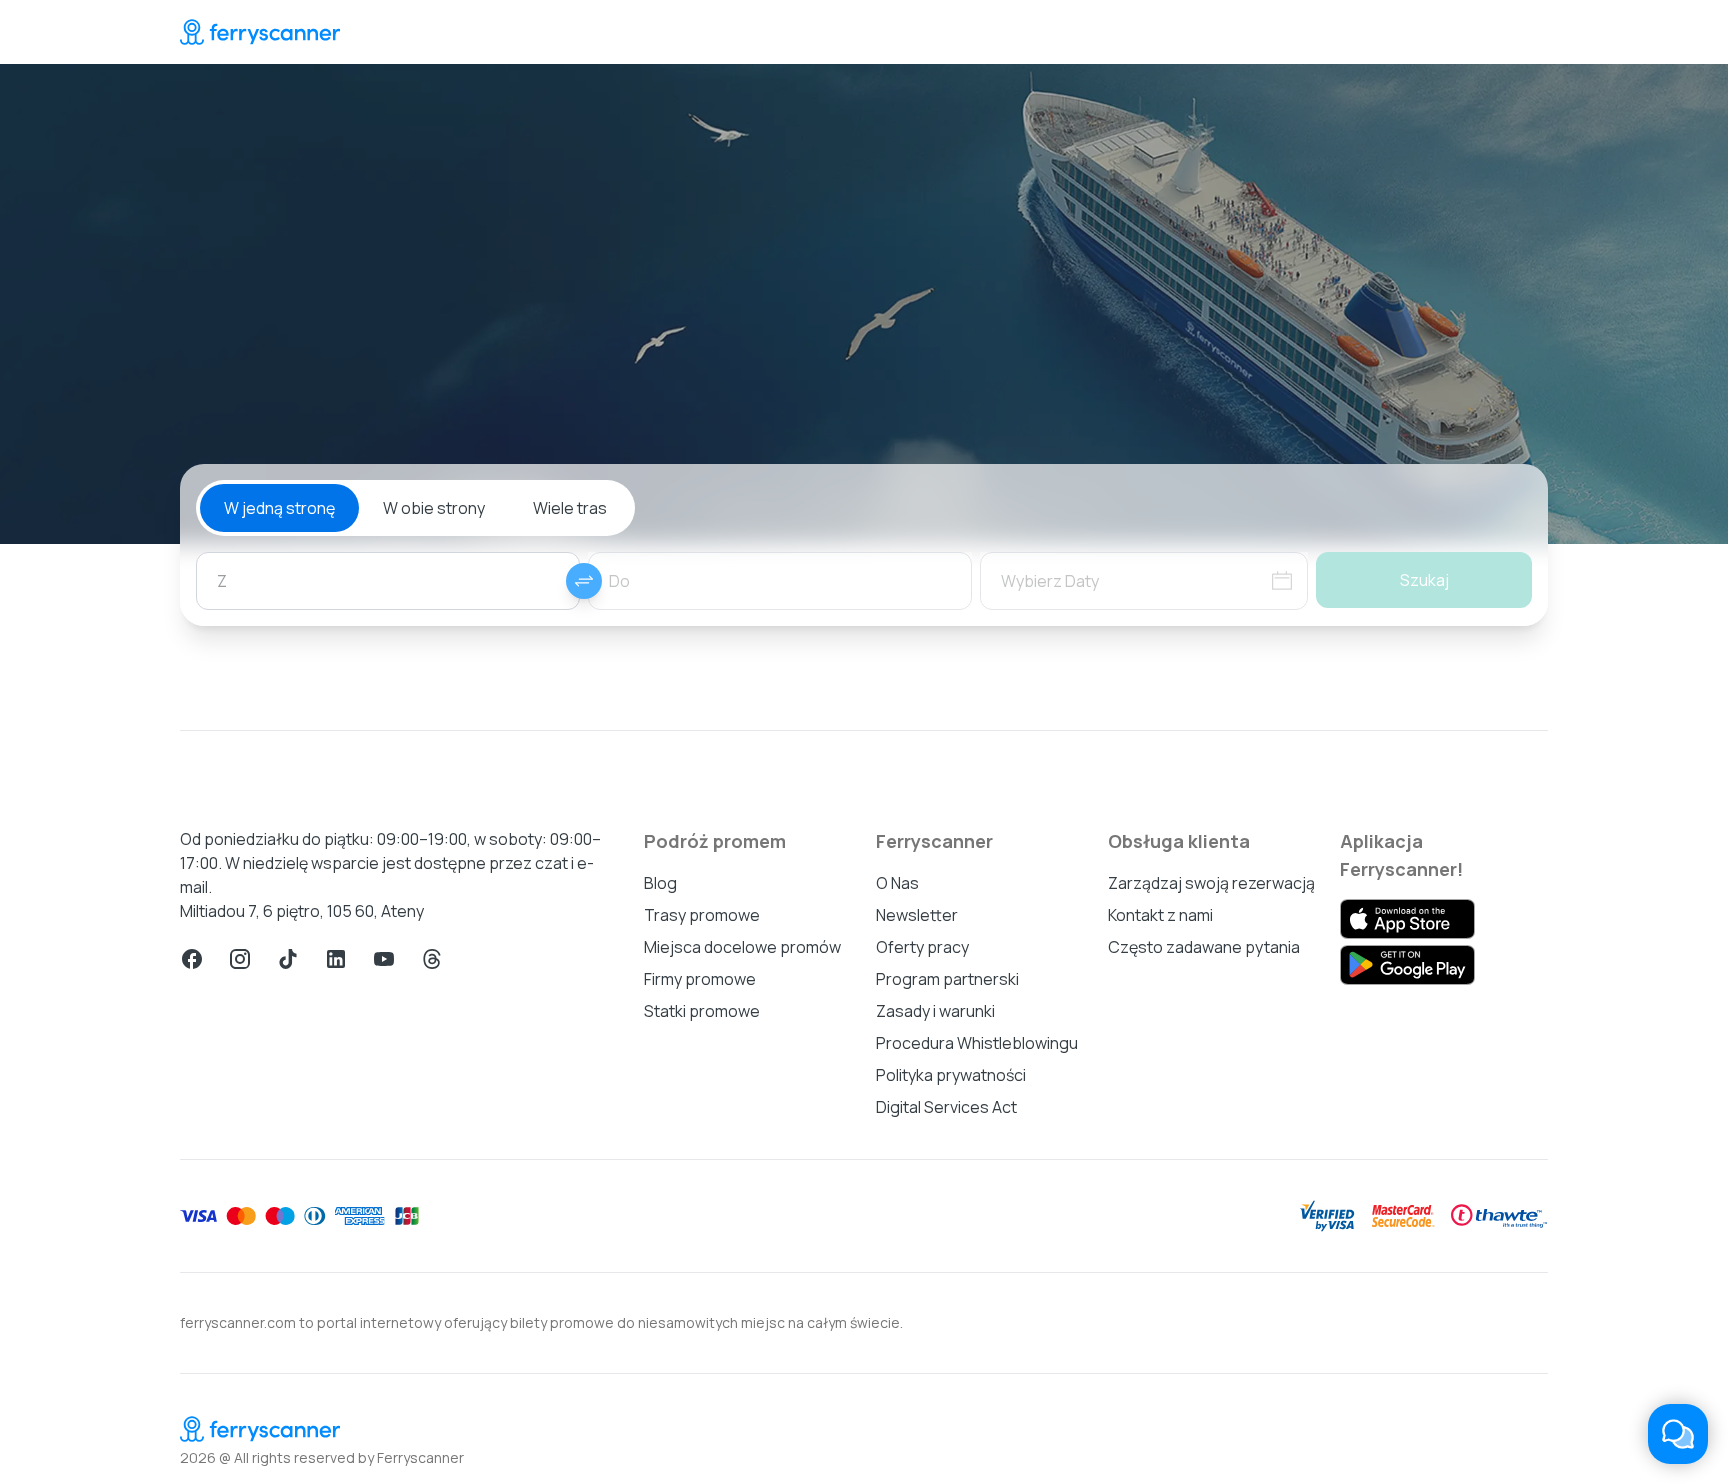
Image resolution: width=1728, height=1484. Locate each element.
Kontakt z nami (1160, 915)
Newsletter (917, 915)
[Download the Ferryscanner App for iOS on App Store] (1407, 919)
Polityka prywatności (951, 1075)
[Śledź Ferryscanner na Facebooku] (192, 959)
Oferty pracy (922, 947)
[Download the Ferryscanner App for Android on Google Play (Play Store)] (1407, 965)
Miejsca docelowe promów (742, 947)
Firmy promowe (700, 979)
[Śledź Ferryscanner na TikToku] (288, 959)
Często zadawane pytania (1204, 947)
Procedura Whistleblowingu (977, 1043)
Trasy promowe (702, 915)
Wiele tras (570, 508)
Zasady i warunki (935, 1011)
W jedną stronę (279, 508)
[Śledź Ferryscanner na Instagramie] (240, 959)
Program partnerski (947, 979)
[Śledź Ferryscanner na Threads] (432, 959)
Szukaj (1424, 580)
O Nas (897, 883)
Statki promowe (702, 1011)
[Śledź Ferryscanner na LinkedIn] (336, 959)
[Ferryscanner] (260, 32)
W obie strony (434, 508)
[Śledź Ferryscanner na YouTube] (384, 959)
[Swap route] (584, 581)
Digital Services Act (946, 1107)
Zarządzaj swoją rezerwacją (1211, 883)
